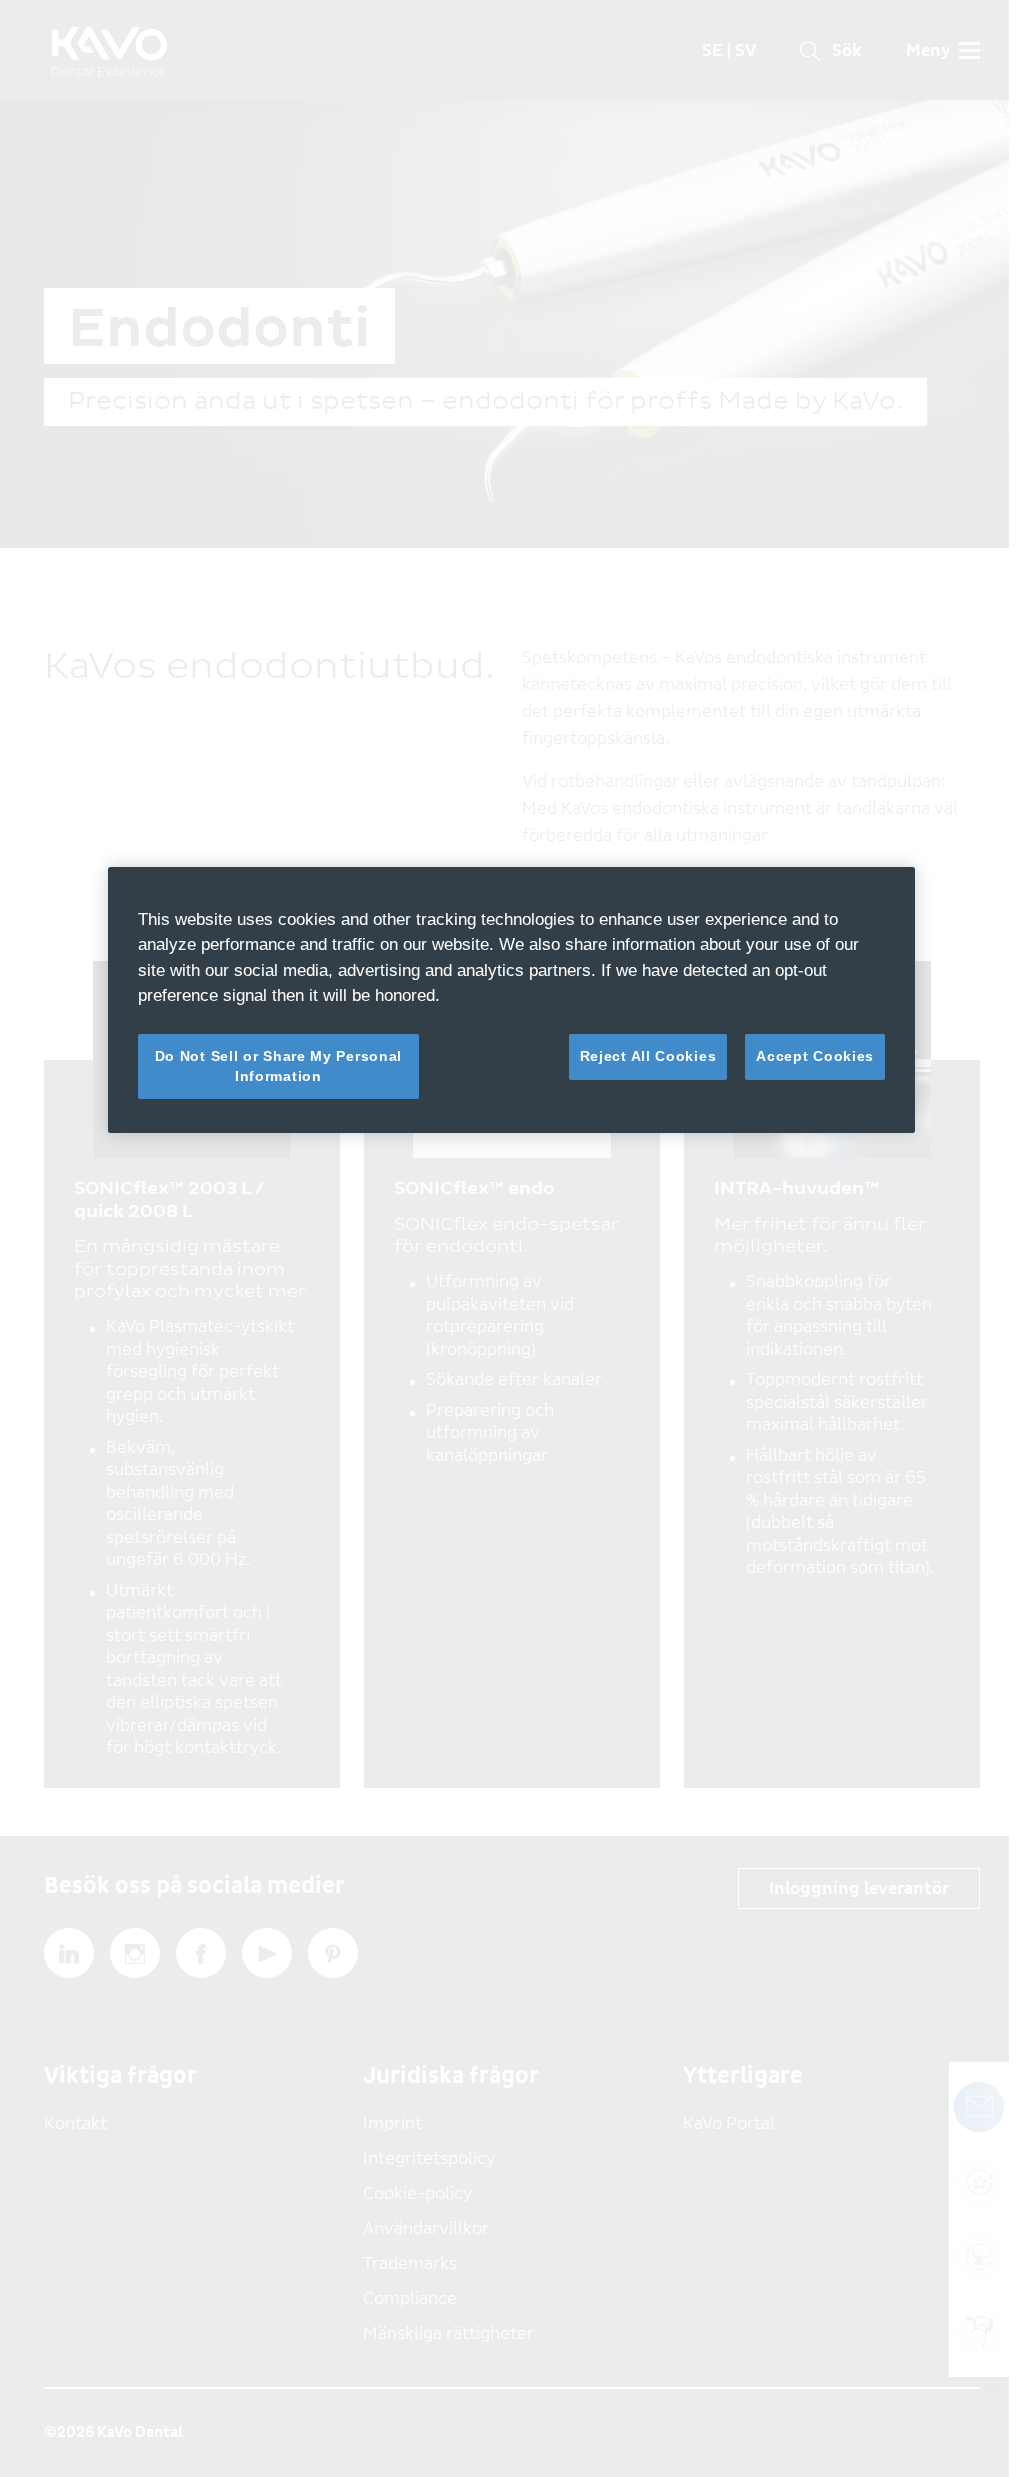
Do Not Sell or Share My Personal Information (278, 1066)
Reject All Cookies (648, 1056)
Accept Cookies (815, 1056)
